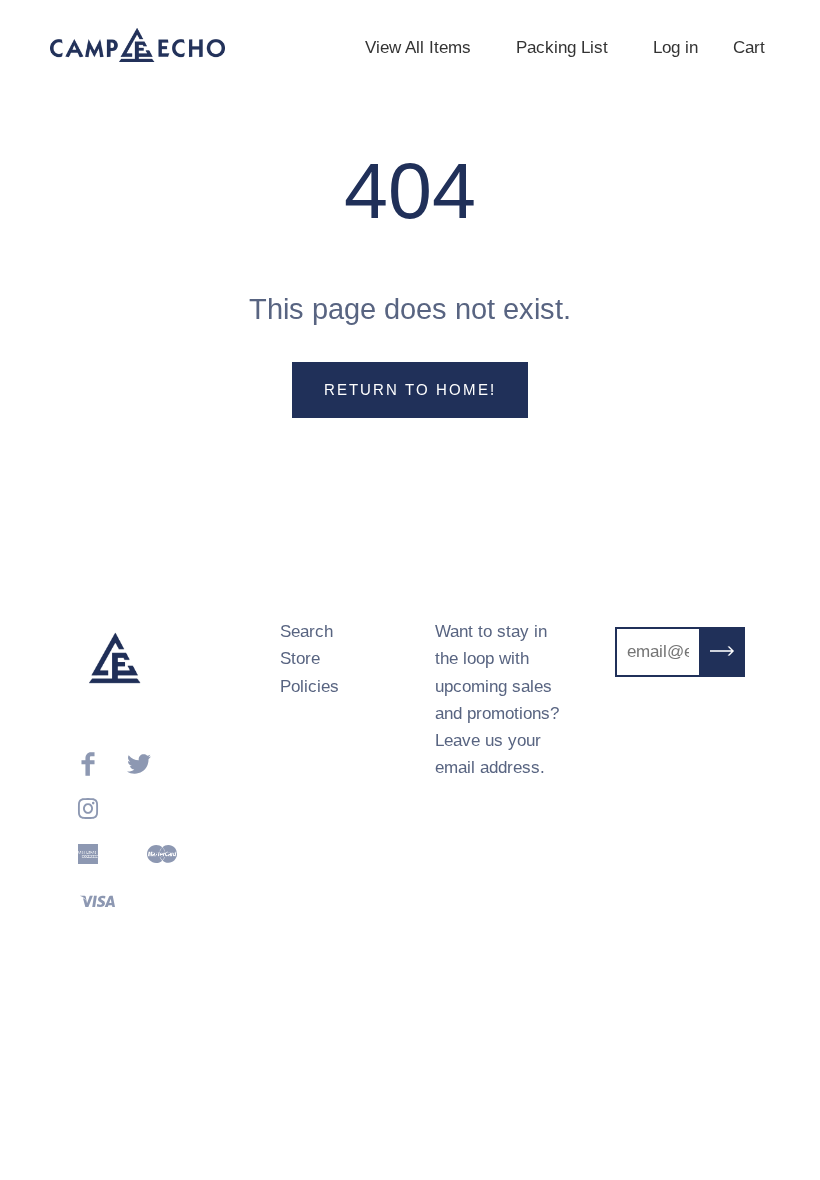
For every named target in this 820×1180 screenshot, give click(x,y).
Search (306, 631)
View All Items (418, 47)
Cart (749, 47)
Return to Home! (410, 389)
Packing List (562, 47)
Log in (675, 47)
